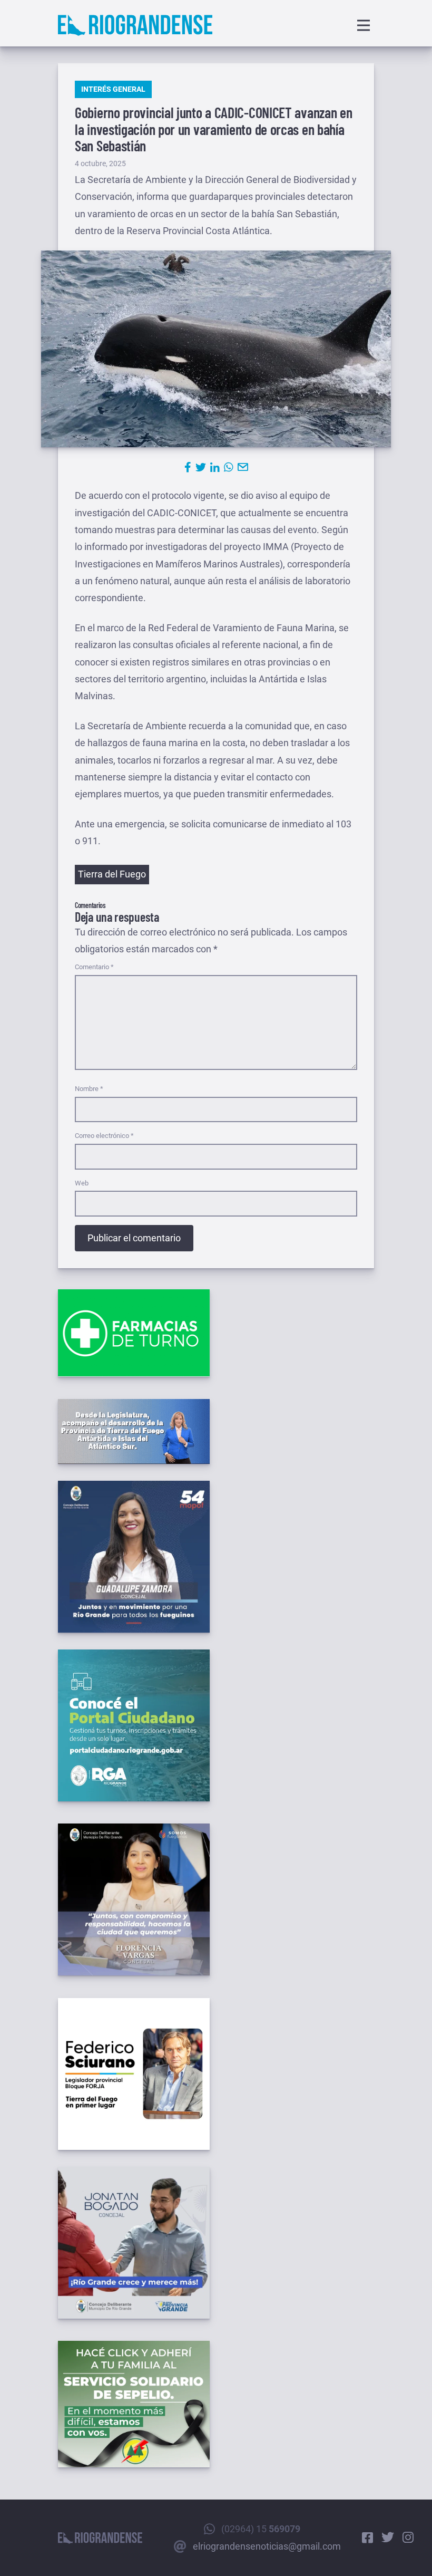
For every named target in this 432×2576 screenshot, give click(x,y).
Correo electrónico (104, 1136)
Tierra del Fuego (112, 874)
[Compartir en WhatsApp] (229, 467)
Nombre (89, 1089)
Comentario (94, 967)
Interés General (113, 89)
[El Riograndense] (135, 25)
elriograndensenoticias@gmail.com (267, 2546)
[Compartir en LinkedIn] (215, 467)
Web (82, 1183)
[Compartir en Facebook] (188, 467)
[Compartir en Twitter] (201, 467)
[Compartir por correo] (243, 467)
